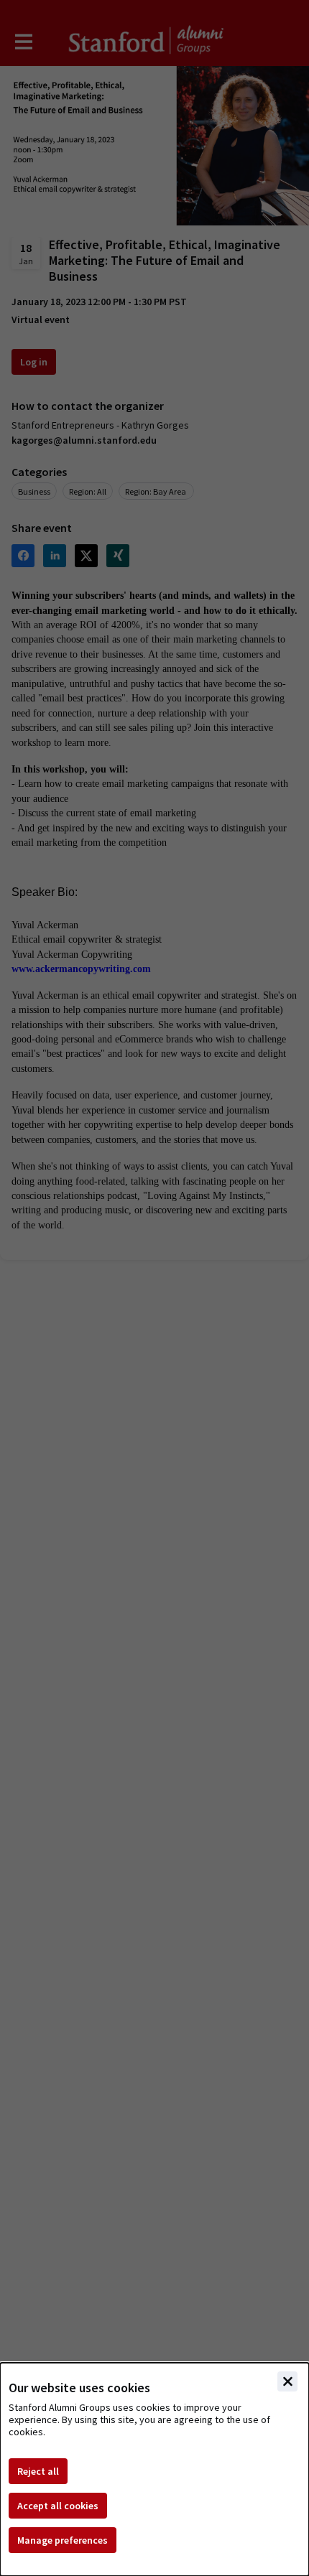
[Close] (287, 2381)
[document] (154, 2469)
